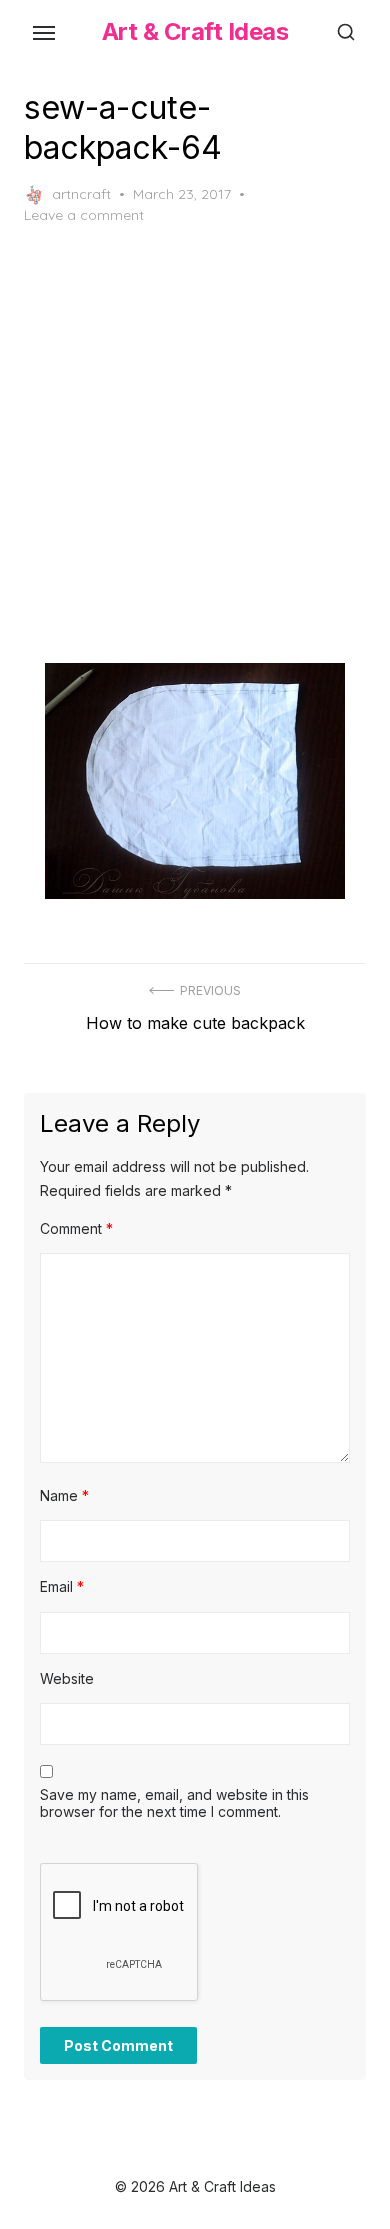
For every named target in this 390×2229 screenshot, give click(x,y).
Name (64, 1495)
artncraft (81, 194)
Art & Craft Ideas (195, 31)
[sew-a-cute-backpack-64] (195, 780)
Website (67, 1678)
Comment (76, 1228)
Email (62, 1586)
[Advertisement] (195, 444)
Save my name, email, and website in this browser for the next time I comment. (174, 1803)
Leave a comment (84, 215)
